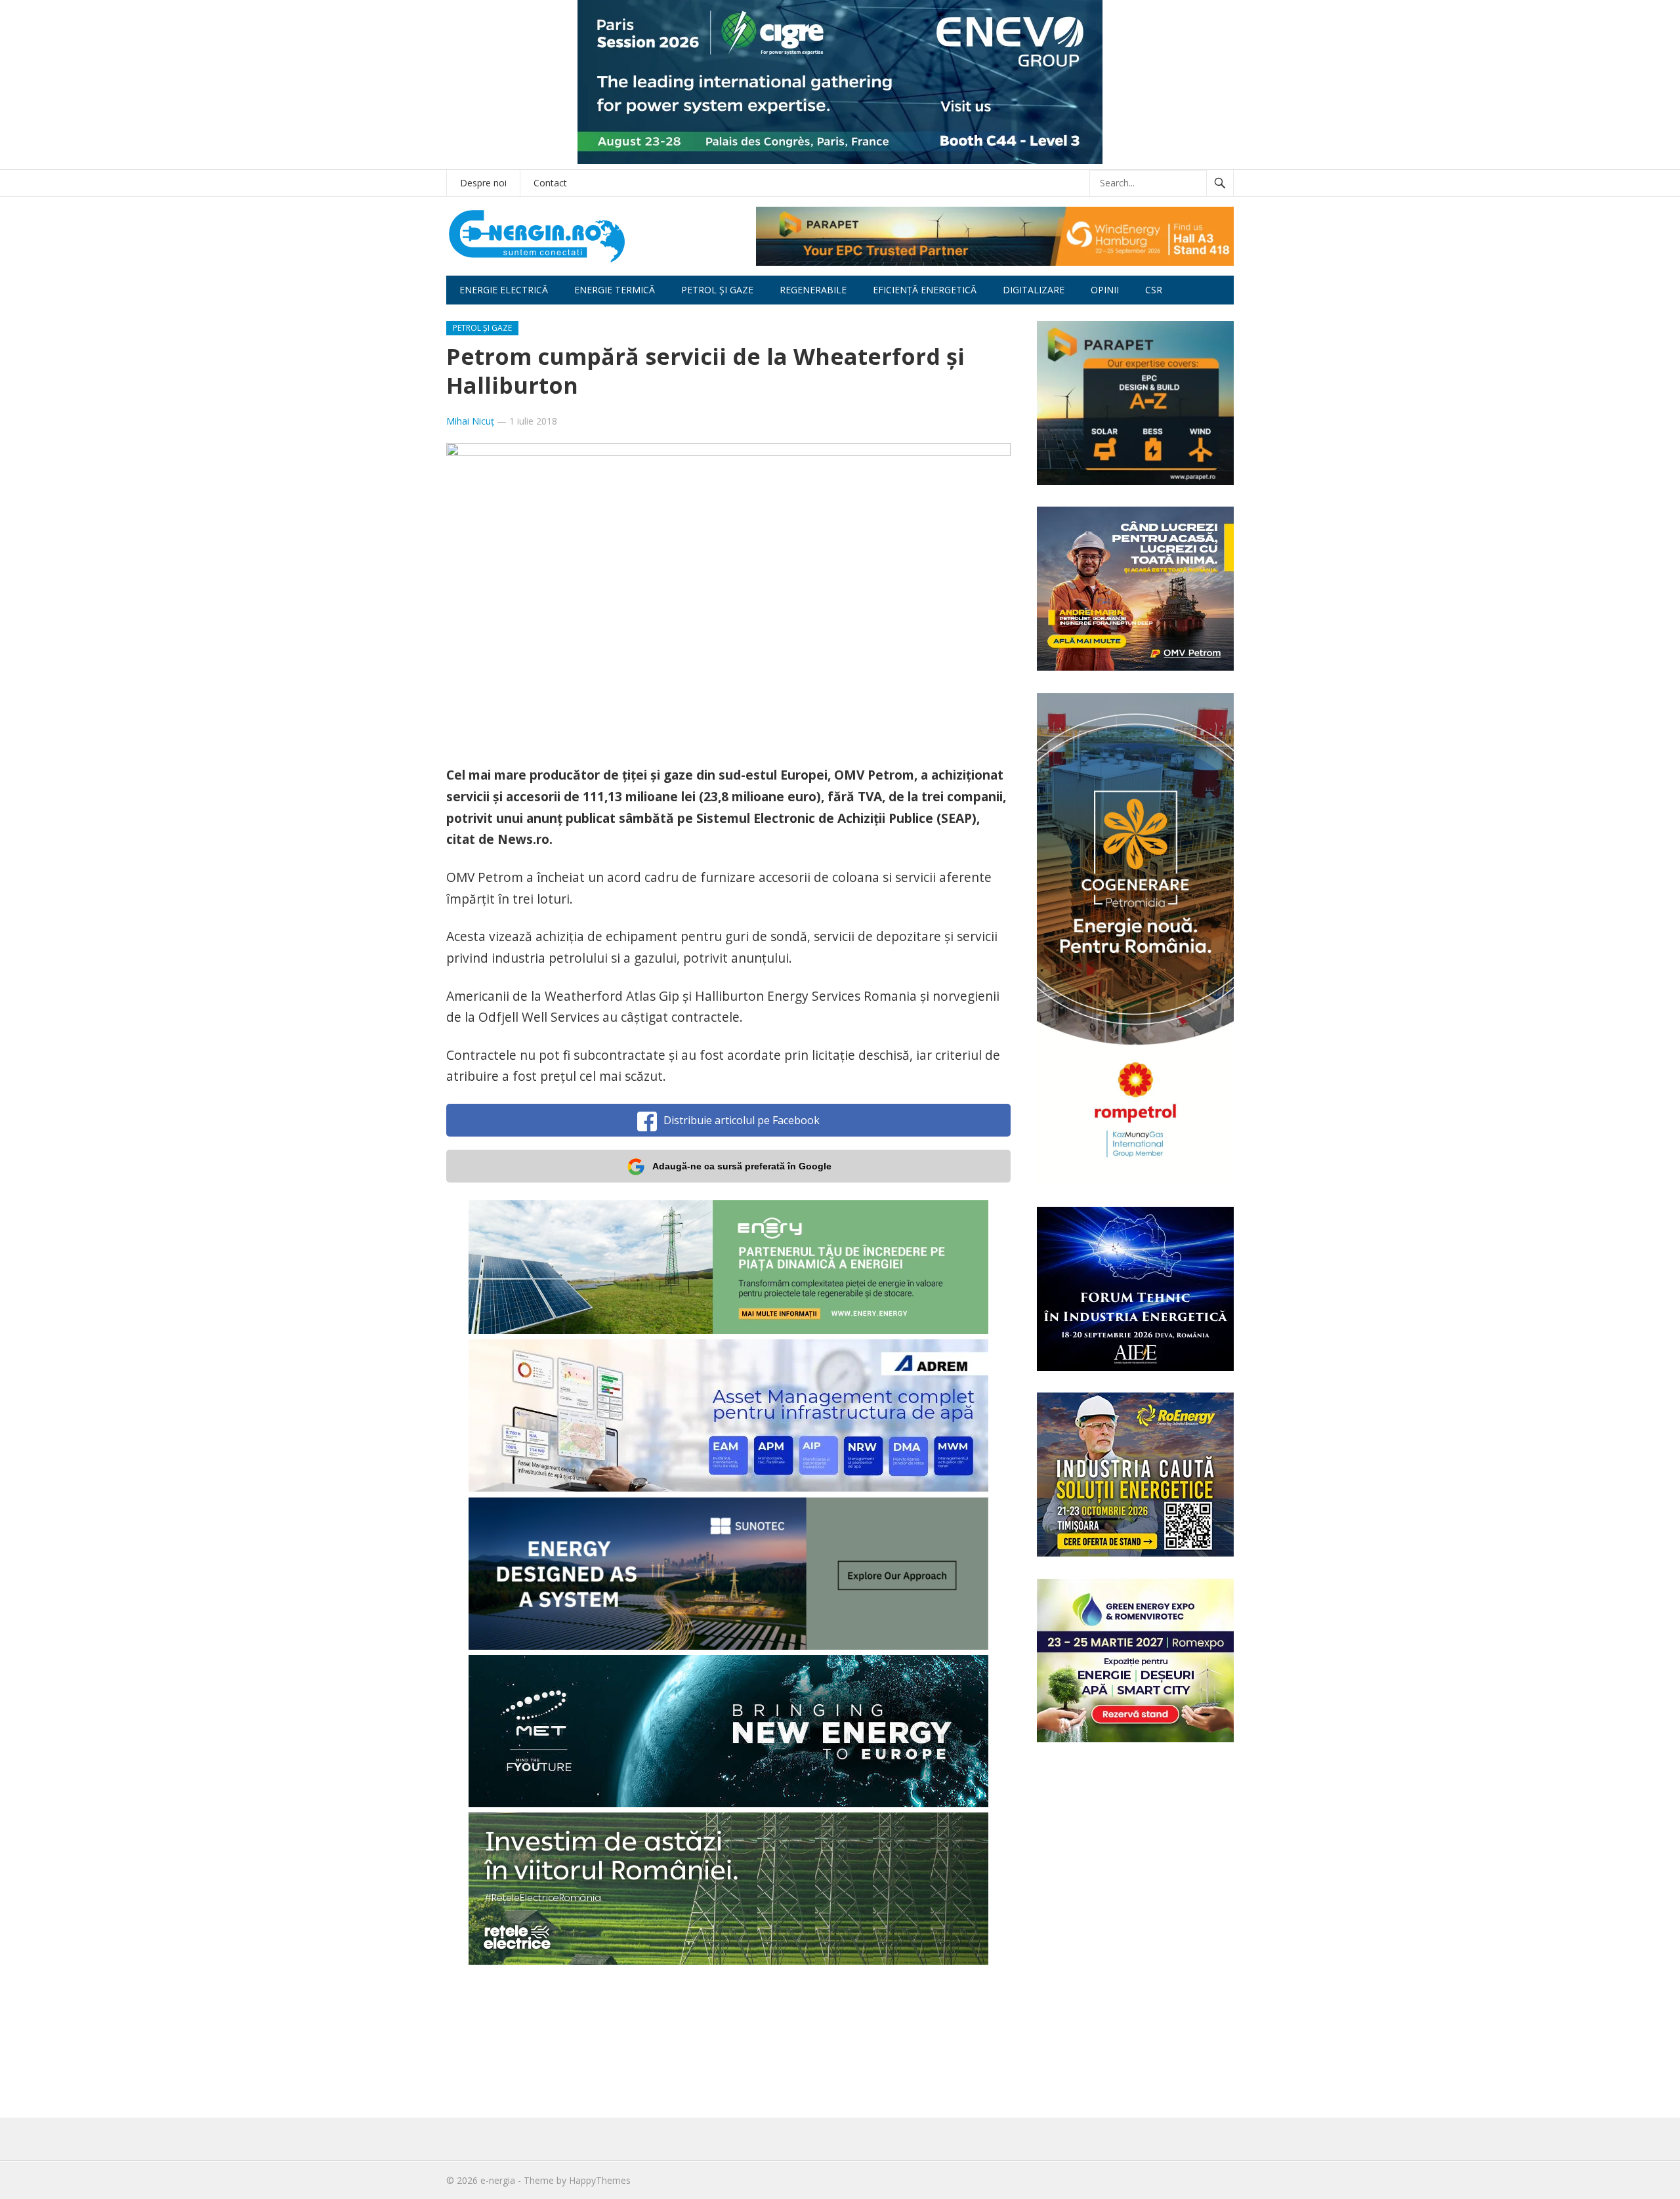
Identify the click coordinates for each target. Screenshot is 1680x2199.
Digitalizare (1034, 290)
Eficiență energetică (925, 290)
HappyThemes (600, 2180)
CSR (1154, 290)
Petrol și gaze (717, 290)
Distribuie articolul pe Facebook (742, 1120)
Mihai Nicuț (470, 421)
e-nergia (498, 2180)
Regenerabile (813, 290)
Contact (550, 183)
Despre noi (483, 183)
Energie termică (615, 290)
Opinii (1105, 290)
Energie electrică (504, 290)
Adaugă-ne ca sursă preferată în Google (742, 1166)
